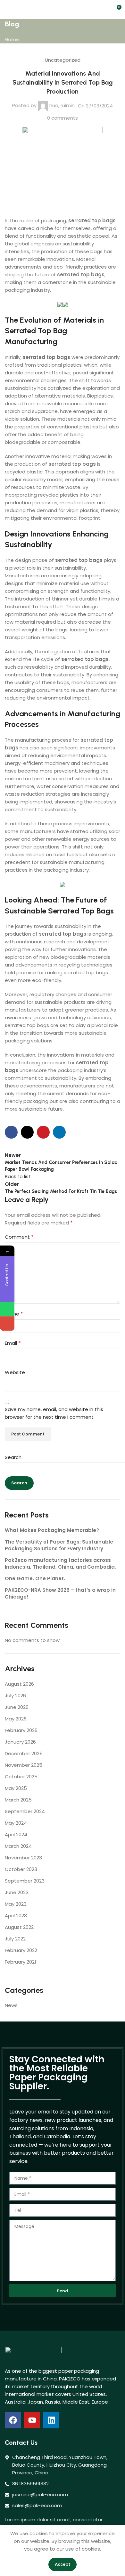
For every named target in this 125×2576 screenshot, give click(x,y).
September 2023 (25, 1881)
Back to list (18, 1176)
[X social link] (27, 1132)
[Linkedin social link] (59, 1132)
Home (12, 39)
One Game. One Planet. (35, 1578)
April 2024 (16, 1834)
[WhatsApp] (7, 1309)
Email (13, 1343)
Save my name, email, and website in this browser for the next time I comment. (54, 1413)
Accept (63, 2564)
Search (13, 1457)
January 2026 (20, 1742)
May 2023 (16, 1904)
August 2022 (19, 1927)
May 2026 (16, 1719)
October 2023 (21, 1869)
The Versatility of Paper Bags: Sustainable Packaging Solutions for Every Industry (59, 1545)
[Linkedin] (51, 2420)
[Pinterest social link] (43, 1132)
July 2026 (15, 1696)
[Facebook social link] (11, 1132)
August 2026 (19, 1684)
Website (15, 1372)
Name (14, 1314)
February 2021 (21, 1962)
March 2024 (18, 1846)
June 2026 (17, 1707)
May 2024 (16, 1823)
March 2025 (18, 1800)
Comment (19, 1237)
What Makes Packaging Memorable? (52, 1530)
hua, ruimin (62, 105)
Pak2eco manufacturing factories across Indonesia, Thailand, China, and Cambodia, (60, 1563)
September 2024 (25, 1811)
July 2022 (15, 1939)
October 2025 (21, 1777)
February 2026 (21, 1730)
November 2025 (24, 1765)
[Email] (7, 1323)
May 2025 (16, 1788)
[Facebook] (13, 2420)
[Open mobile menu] (7, 10)
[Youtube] (32, 2420)
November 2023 (23, 1858)
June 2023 (17, 1892)
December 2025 (24, 1753)
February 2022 (21, 1950)
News (11, 2005)
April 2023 (16, 1916)
